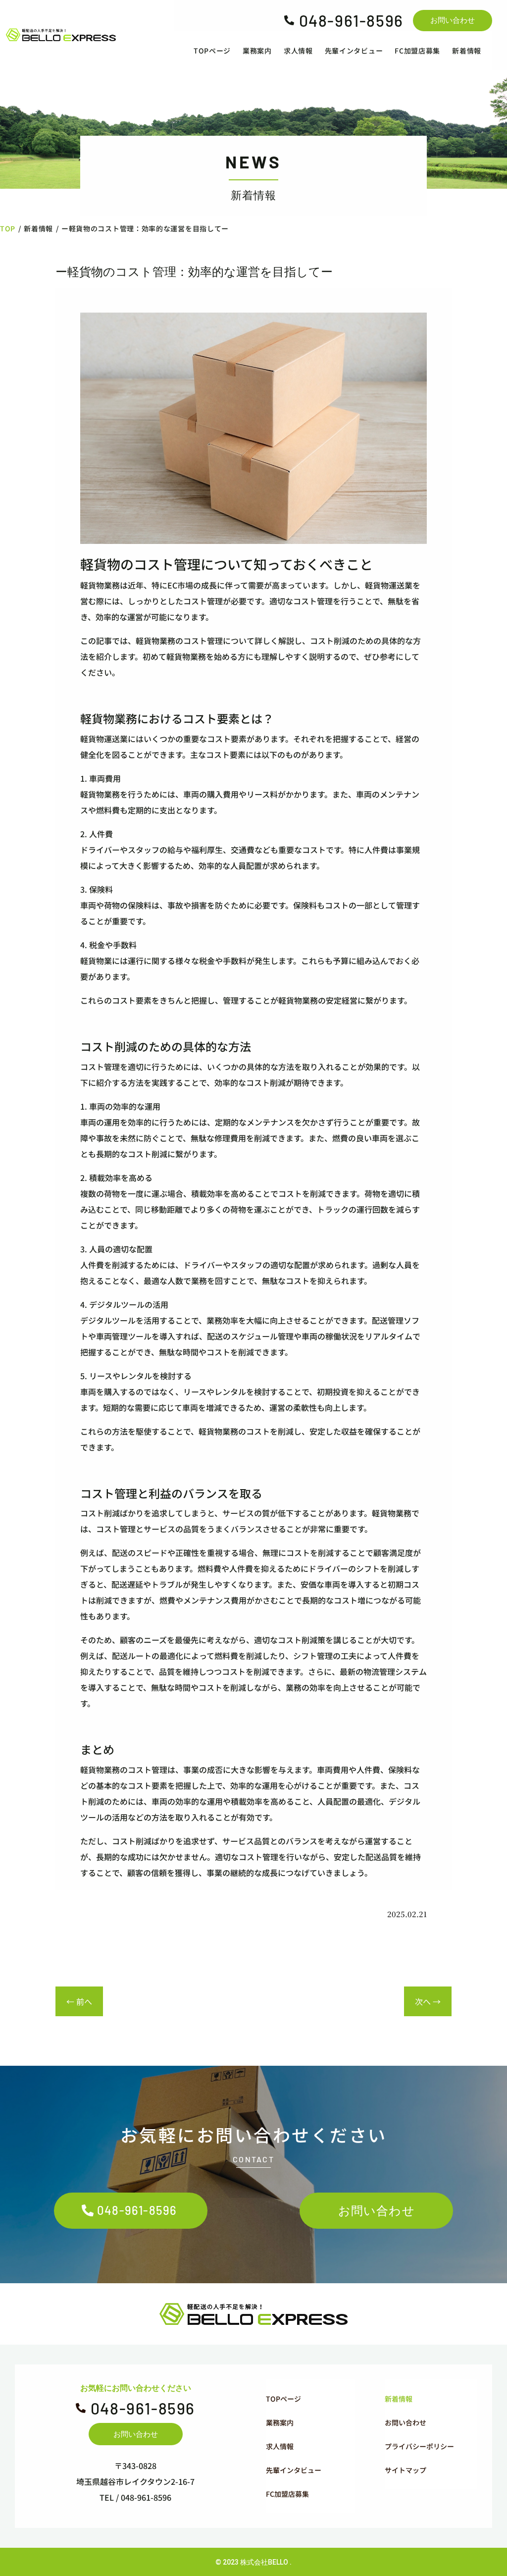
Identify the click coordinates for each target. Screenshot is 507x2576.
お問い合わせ (453, 20)
